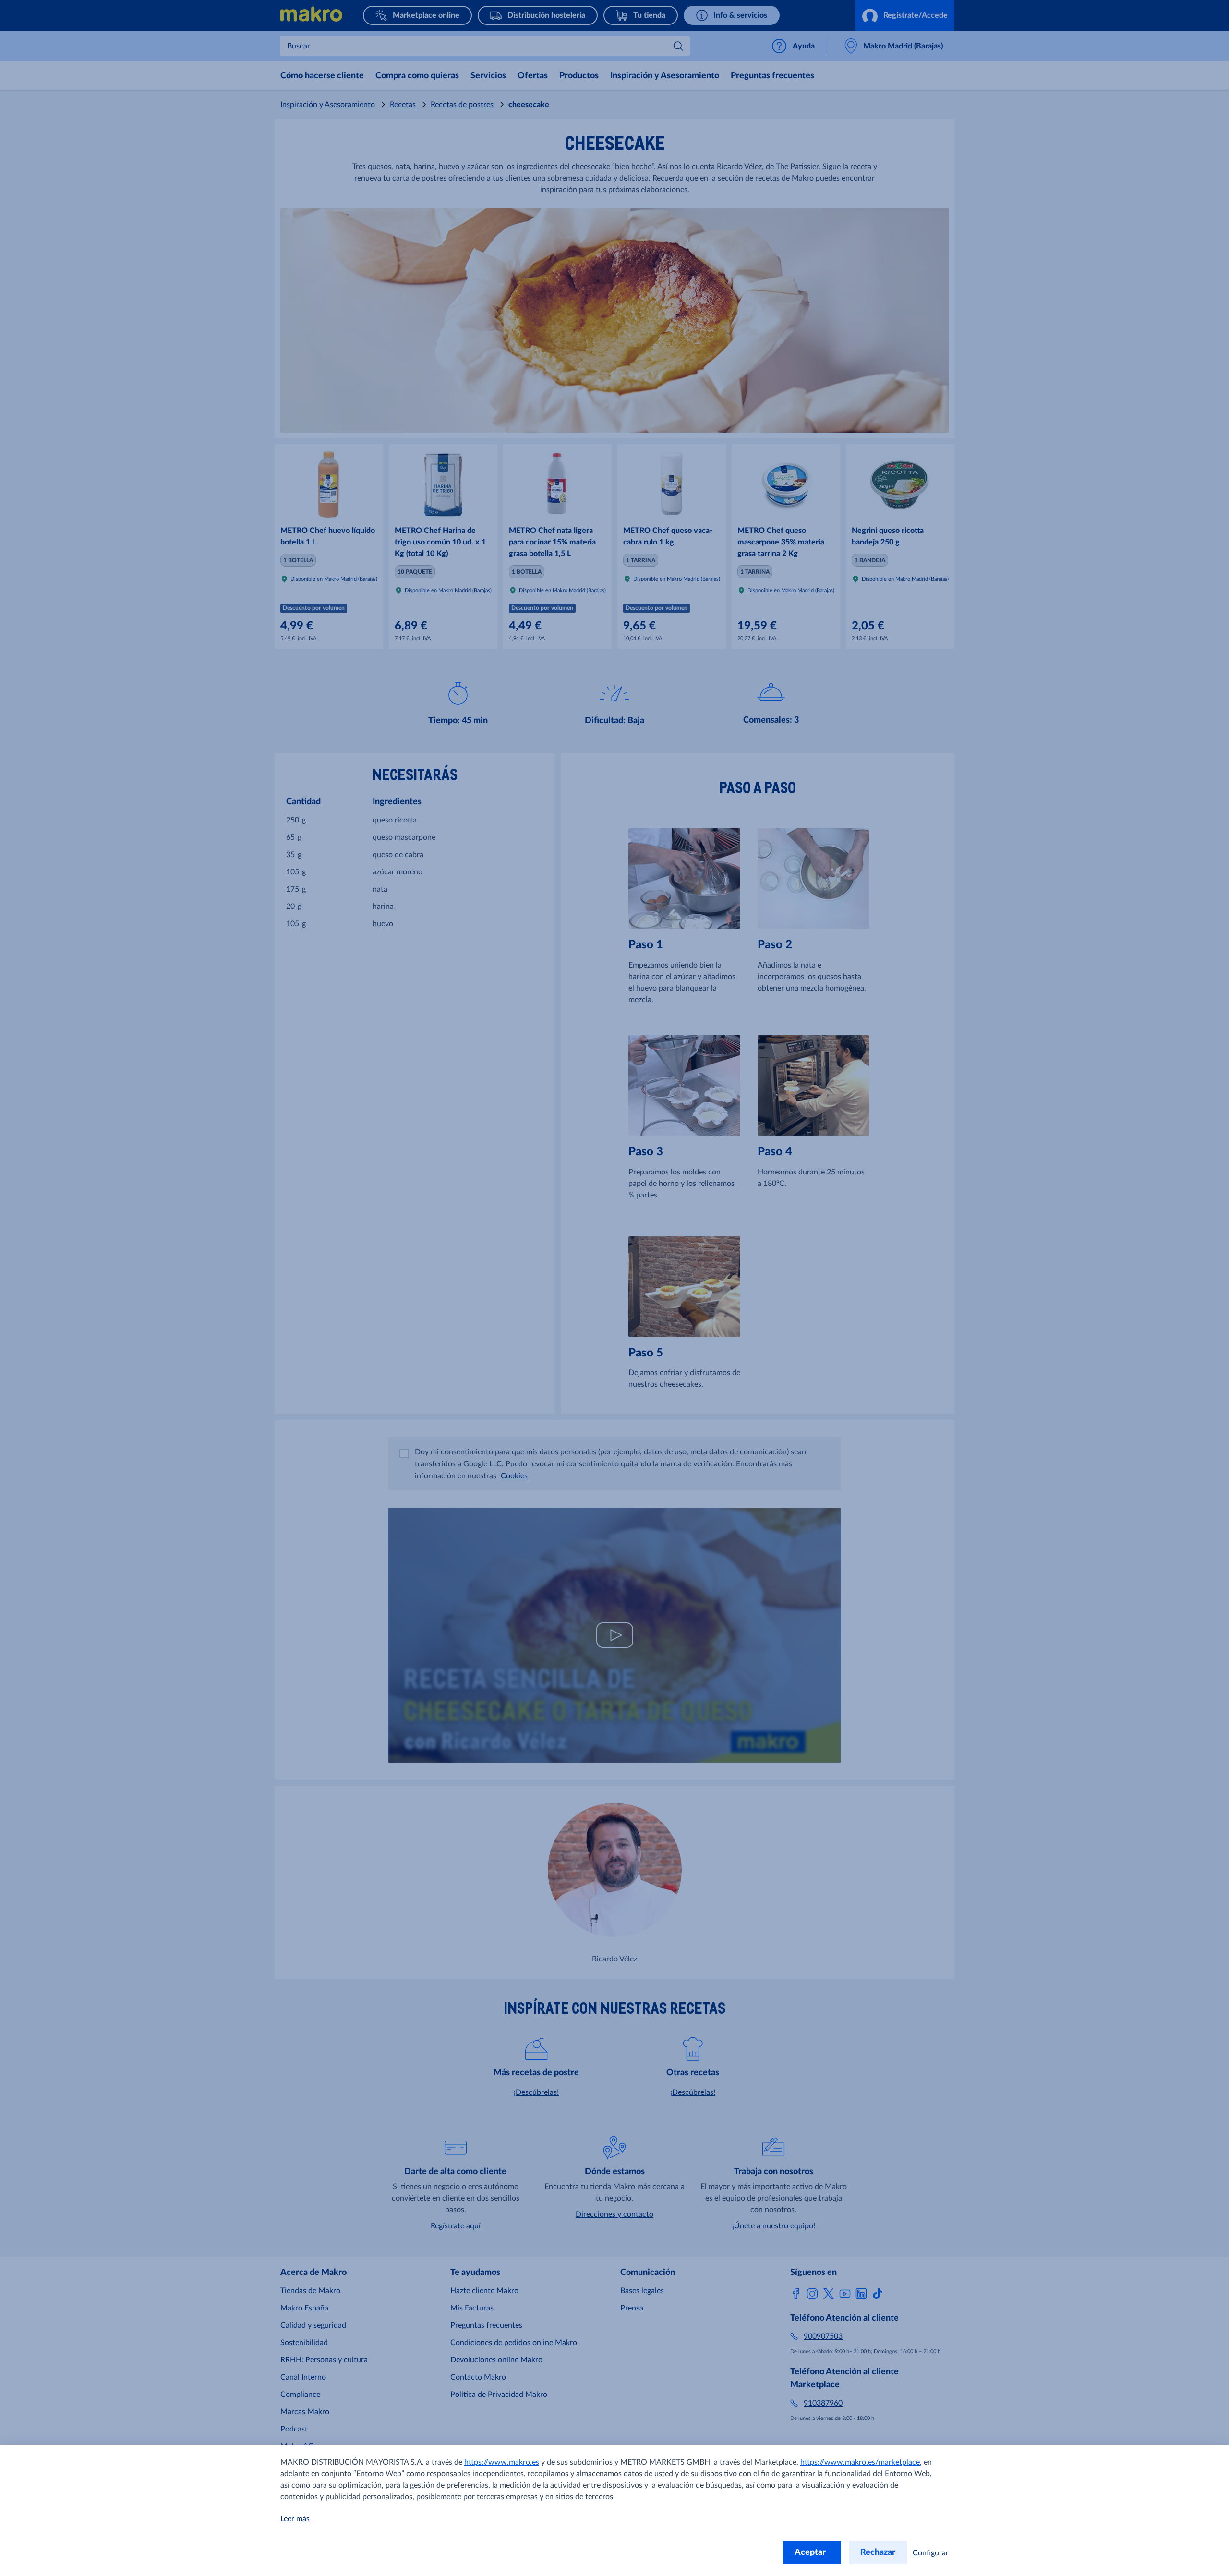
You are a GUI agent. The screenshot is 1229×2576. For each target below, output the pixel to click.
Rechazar (878, 2552)
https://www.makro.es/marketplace (860, 2462)
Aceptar (812, 2552)
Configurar (931, 2553)
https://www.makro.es (502, 2462)
